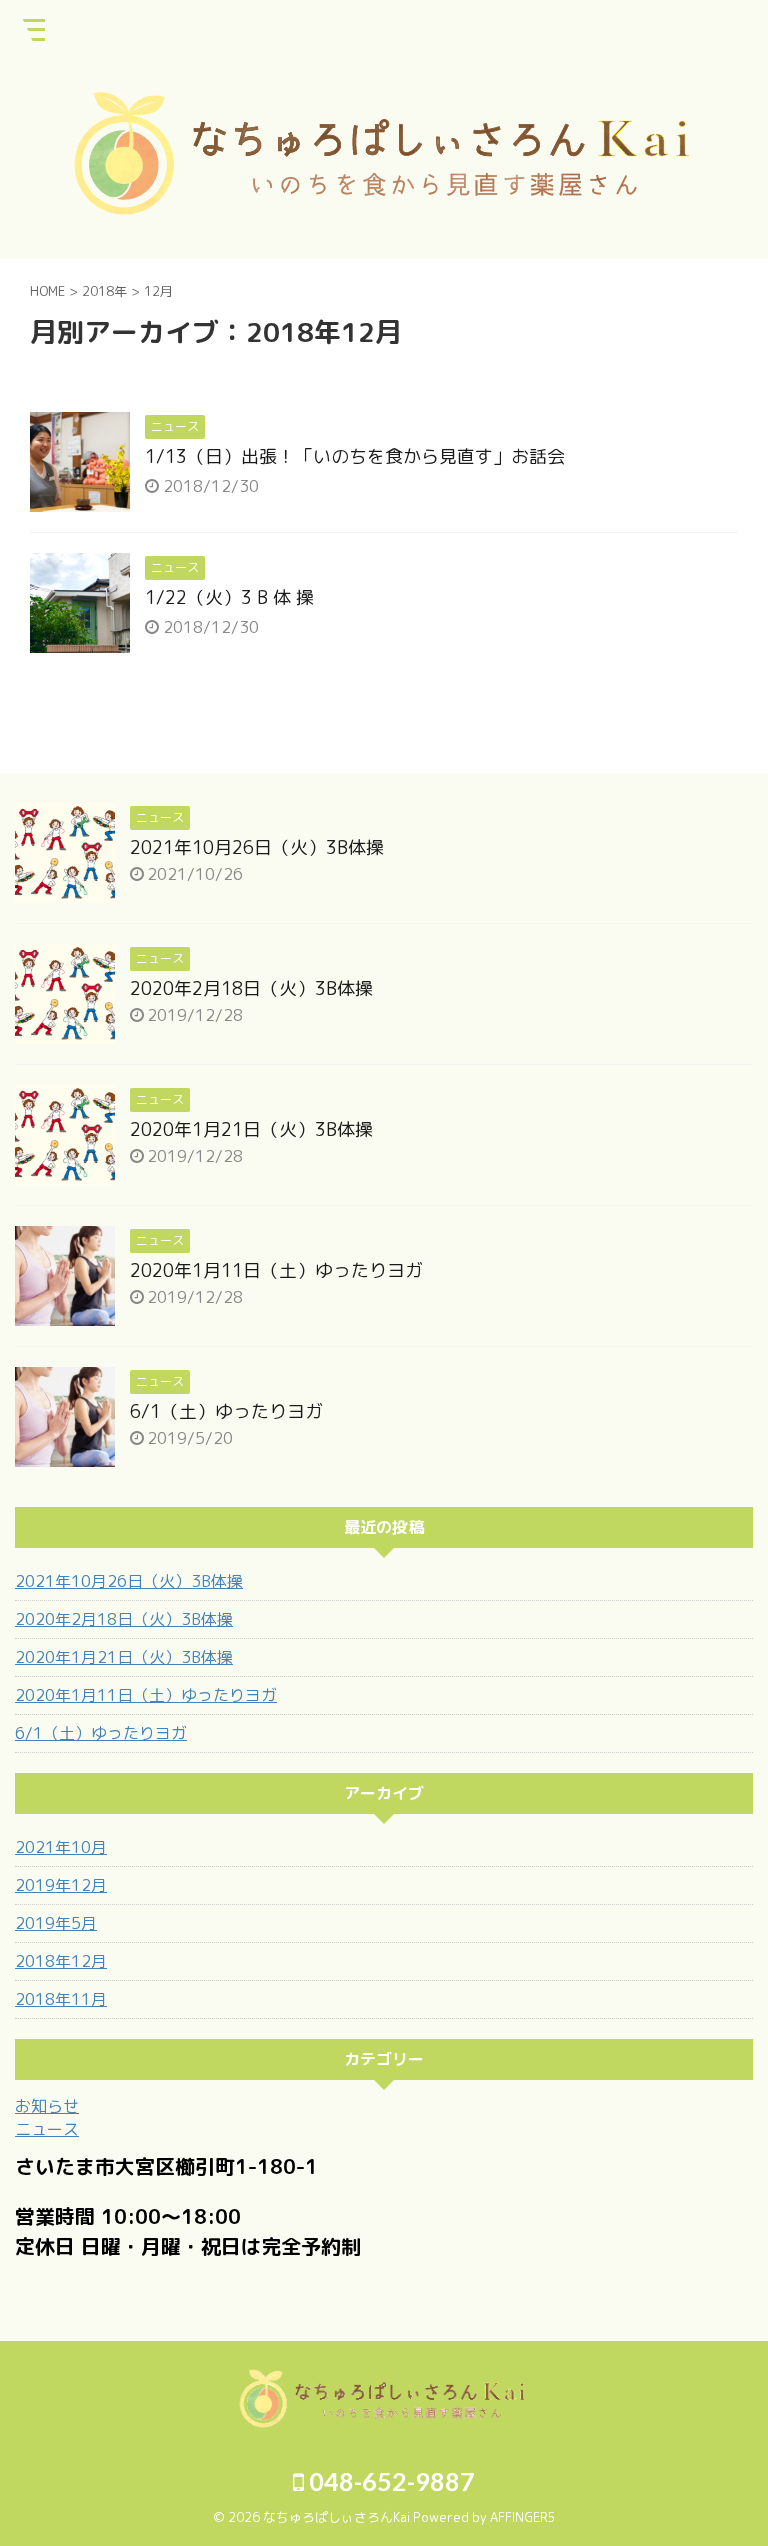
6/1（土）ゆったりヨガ (226, 1411)
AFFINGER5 (523, 2517)
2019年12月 (61, 1885)
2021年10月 (61, 1847)
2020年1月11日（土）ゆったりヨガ (276, 1270)
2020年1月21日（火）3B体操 (251, 1129)
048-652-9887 (389, 2481)
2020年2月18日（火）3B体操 (251, 988)
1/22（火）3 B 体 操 (229, 597)
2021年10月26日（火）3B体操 (257, 847)
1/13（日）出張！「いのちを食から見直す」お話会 (355, 456)
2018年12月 (61, 1961)
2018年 (104, 291)
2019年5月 (56, 1923)
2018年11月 (61, 1999)
